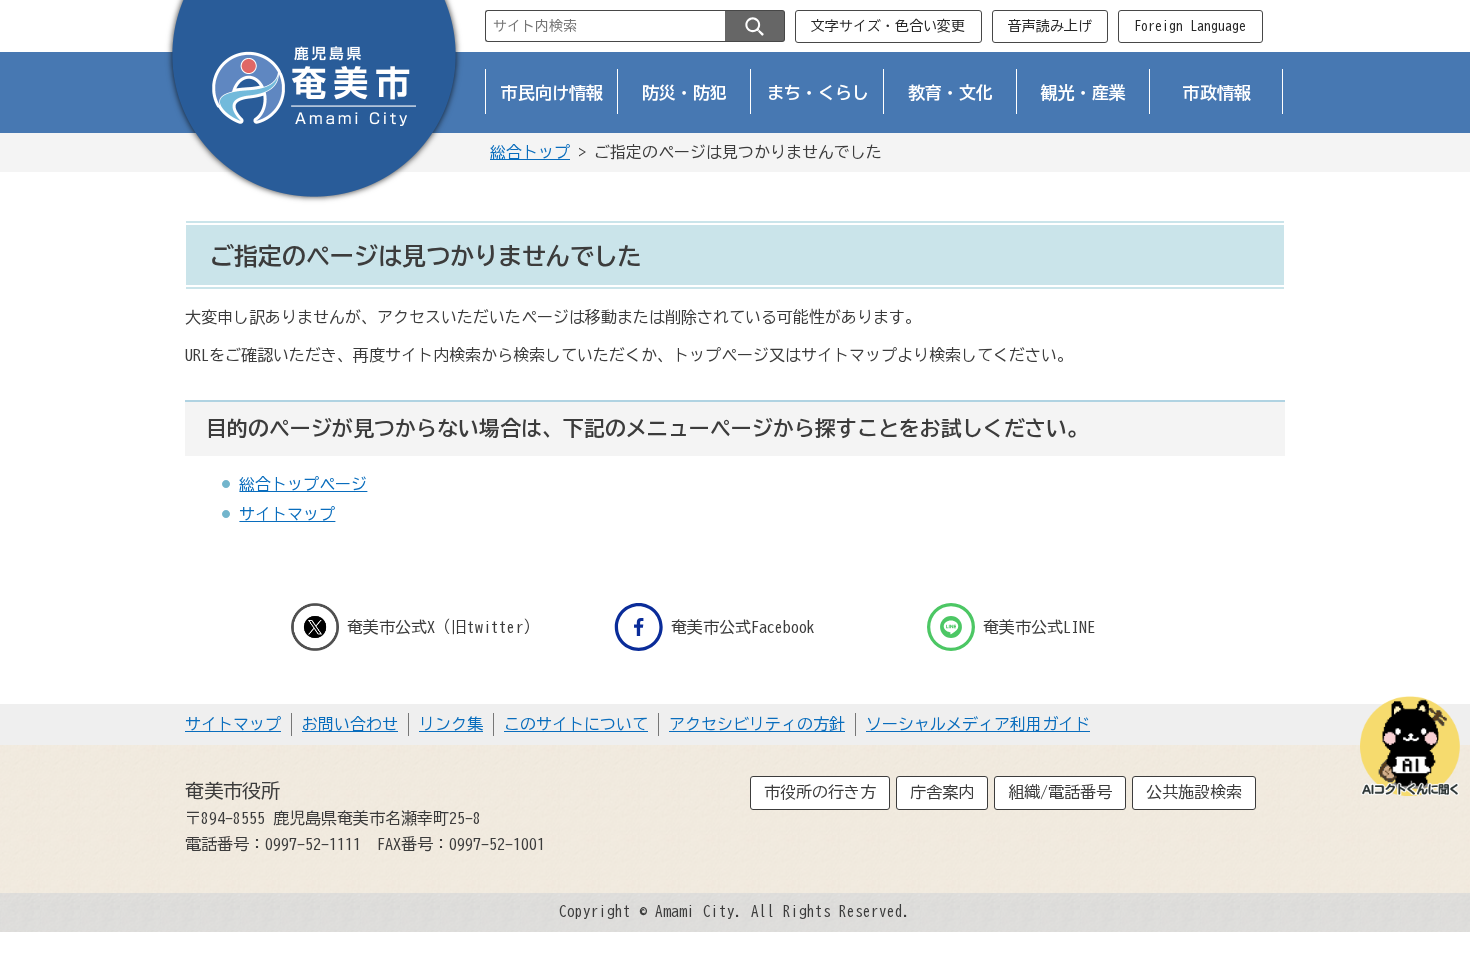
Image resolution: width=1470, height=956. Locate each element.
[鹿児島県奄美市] (314, 103)
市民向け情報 (552, 92)
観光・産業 (1083, 92)
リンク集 (451, 724)
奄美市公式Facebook (743, 627)
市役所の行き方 (820, 792)
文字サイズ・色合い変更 (888, 26)
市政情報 (1217, 92)
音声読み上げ (1050, 26)
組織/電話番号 (1060, 792)
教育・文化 (950, 92)
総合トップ (530, 152)
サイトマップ (287, 514)
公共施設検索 (1194, 792)
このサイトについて (576, 724)
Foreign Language (1190, 26)
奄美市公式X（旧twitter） (443, 627)
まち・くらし (818, 92)
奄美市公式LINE (1039, 627)
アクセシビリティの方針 (757, 724)
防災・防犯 (684, 92)
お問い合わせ (350, 724)
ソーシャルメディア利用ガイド (978, 724)
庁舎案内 (942, 792)
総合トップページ (303, 484)
